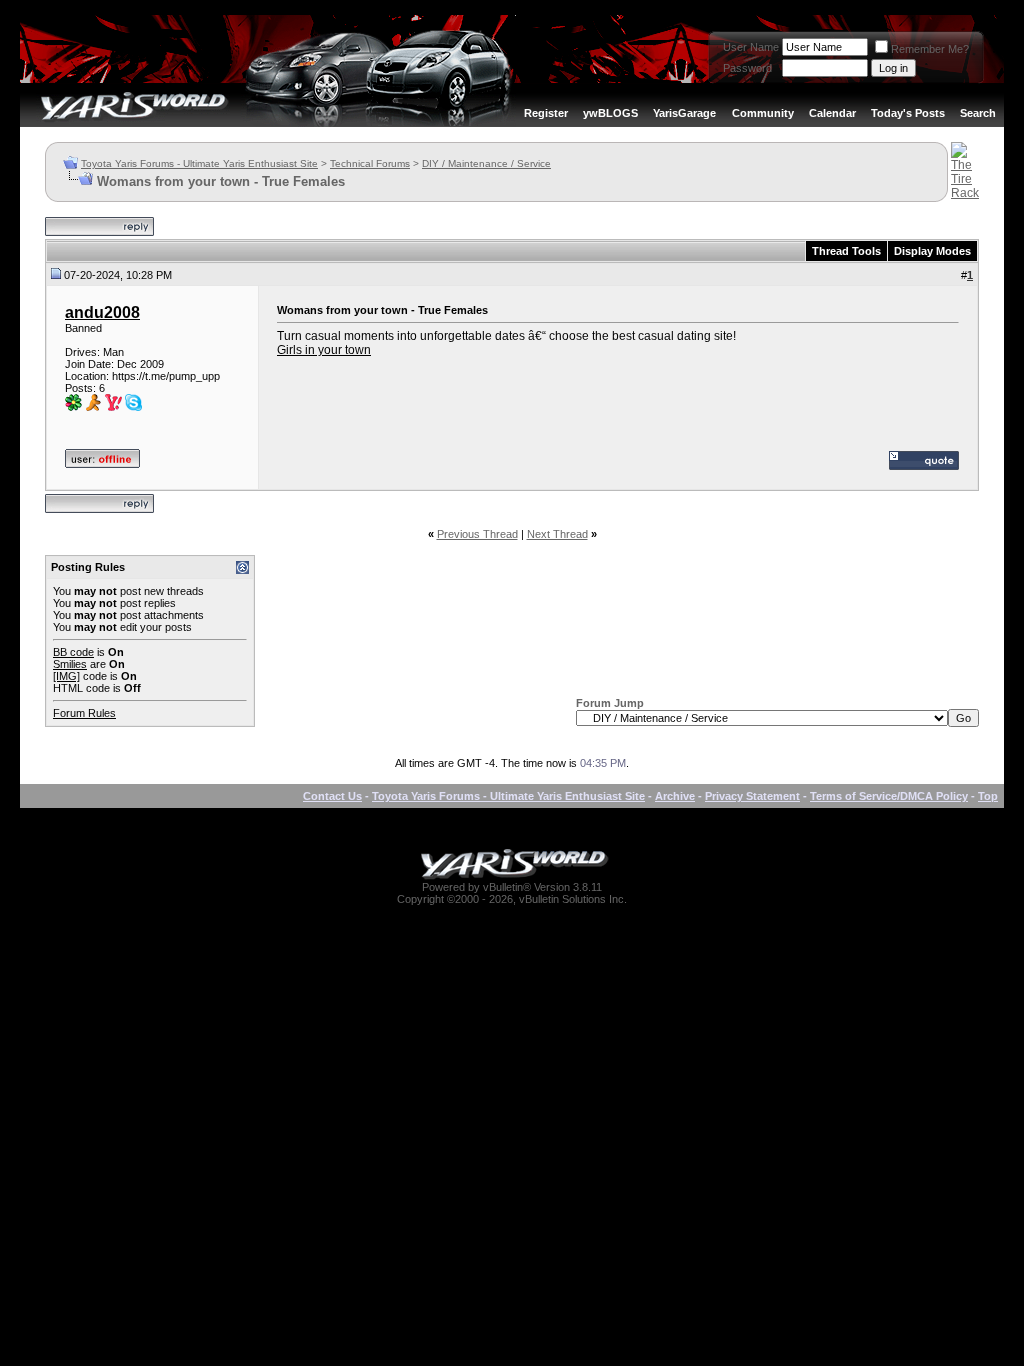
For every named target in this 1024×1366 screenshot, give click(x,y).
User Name (751, 47)
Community (763, 113)
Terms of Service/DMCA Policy (889, 796)
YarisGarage (684, 113)
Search (978, 113)
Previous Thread (477, 534)
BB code (73, 652)
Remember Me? (930, 49)
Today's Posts (908, 113)
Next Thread (557, 534)
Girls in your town (324, 350)
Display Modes (932, 251)
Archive (675, 796)
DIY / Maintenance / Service (486, 163)
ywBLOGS (610, 113)
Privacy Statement (752, 796)
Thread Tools (846, 251)
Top (988, 796)
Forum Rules (84, 713)
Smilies (70, 664)
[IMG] (66, 676)
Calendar (832, 113)
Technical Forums (370, 163)
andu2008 (102, 312)
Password (747, 68)
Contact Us (332, 796)
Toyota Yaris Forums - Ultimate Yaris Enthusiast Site (199, 163)
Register (546, 113)
